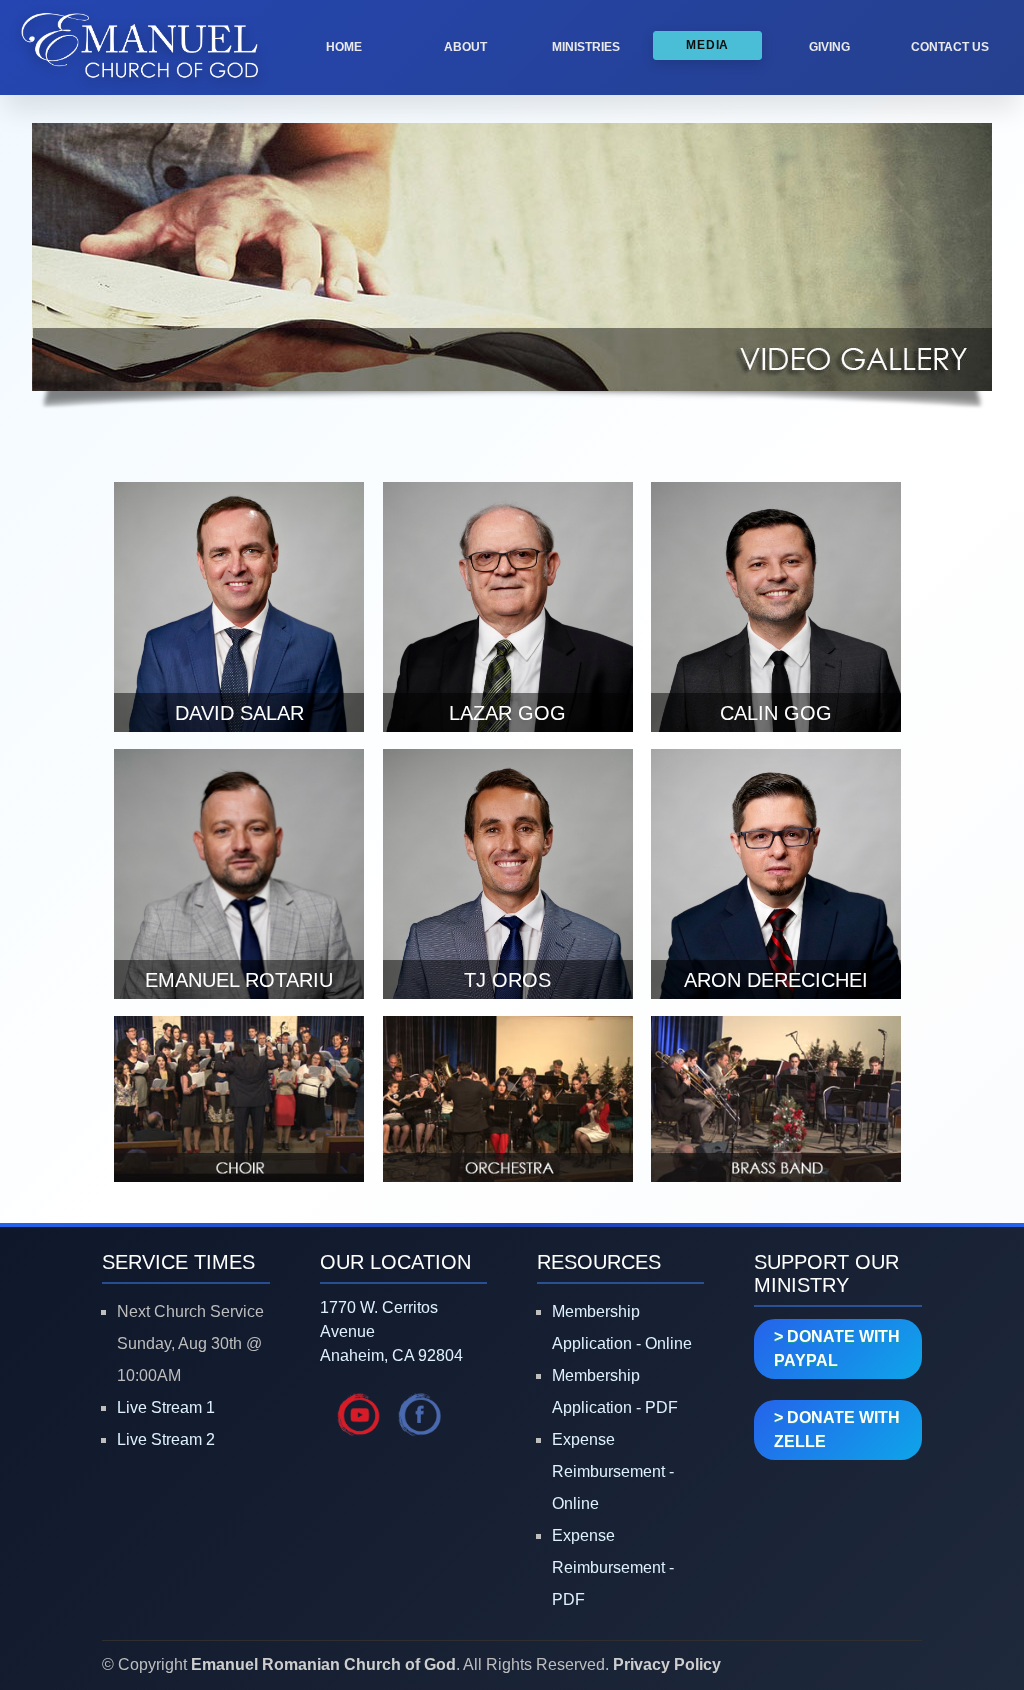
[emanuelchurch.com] (140, 87)
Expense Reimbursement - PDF (613, 1567)
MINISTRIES (586, 47)
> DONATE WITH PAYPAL (837, 1348)
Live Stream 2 (166, 1439)
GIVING (829, 47)
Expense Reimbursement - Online (613, 1471)
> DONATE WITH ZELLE (837, 1429)
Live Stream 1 (166, 1407)
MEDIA (707, 45)
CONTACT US (950, 47)
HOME (344, 47)
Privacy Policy (667, 1664)
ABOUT (465, 47)
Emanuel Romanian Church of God (323, 1664)
